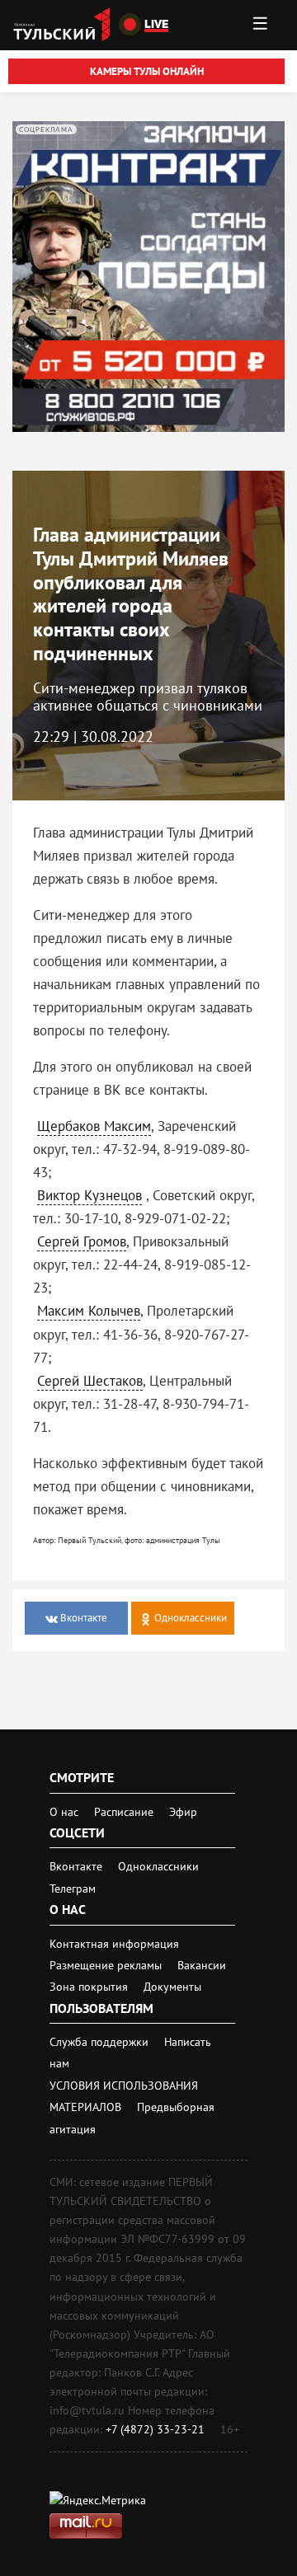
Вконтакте (78, 1866)
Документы (172, 1987)
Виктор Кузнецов (90, 1195)
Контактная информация (114, 1944)
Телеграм (73, 1889)
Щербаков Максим (94, 1126)
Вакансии (202, 1965)
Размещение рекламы (107, 1965)
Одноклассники (158, 1866)
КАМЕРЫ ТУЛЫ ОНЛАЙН (147, 71)
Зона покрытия (89, 1987)
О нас (64, 1812)
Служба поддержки (101, 2042)
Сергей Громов (82, 1241)
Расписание (124, 1812)
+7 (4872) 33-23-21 (155, 2429)
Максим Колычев (89, 1311)
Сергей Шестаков (90, 1381)
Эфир (183, 1812)
